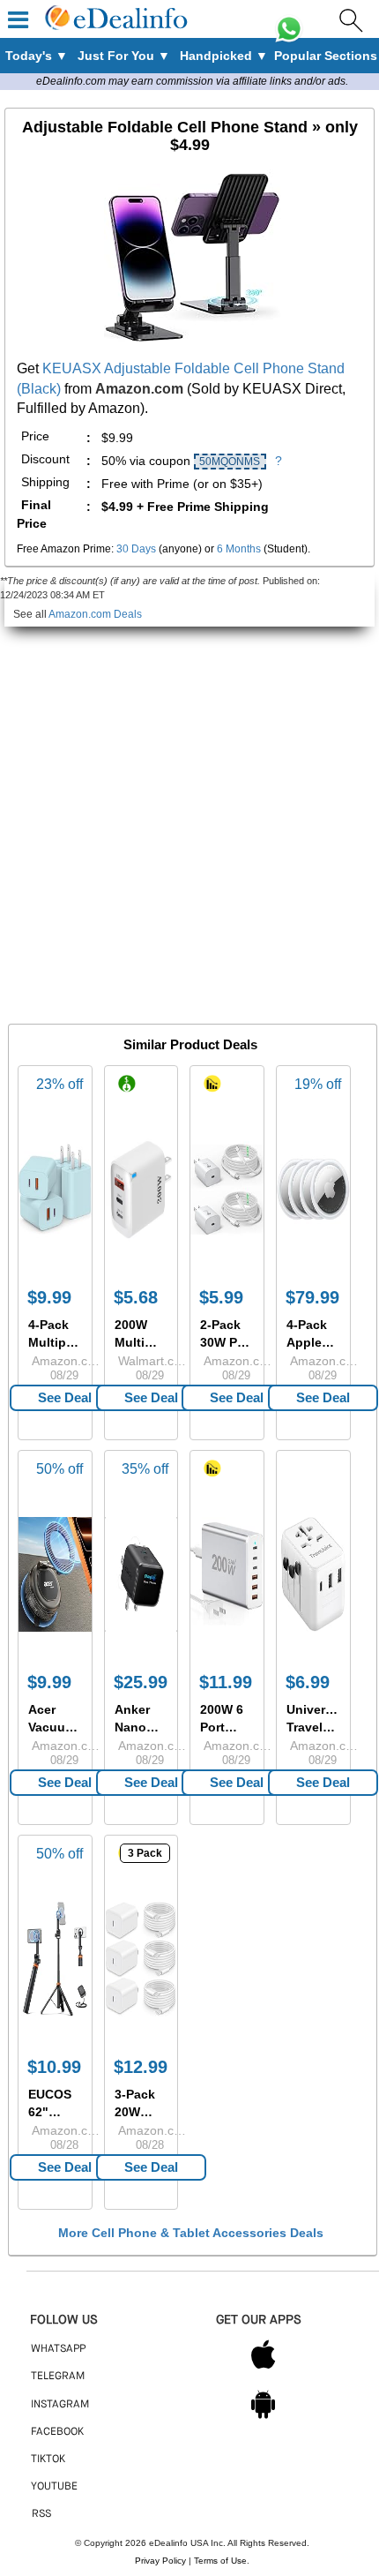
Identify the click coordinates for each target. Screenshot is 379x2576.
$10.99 (54, 2067)
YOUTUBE (54, 2487)
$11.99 (226, 1682)
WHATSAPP (58, 2349)
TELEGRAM (58, 2377)
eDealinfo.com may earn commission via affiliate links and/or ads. (192, 81)
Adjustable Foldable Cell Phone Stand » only (190, 136)
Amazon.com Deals (95, 614)
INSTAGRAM (60, 2405)
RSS (41, 2514)
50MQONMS (230, 462)
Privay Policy (160, 2561)
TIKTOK (48, 2460)
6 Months (239, 549)
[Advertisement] (189, 816)
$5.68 (136, 1297)
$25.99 (141, 1682)
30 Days (136, 549)
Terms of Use (220, 2561)
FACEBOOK (57, 2432)
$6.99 (308, 1682)
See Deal (65, 1397)
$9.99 (49, 1297)
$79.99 (312, 1297)
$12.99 (141, 2067)
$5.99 (221, 1297)
